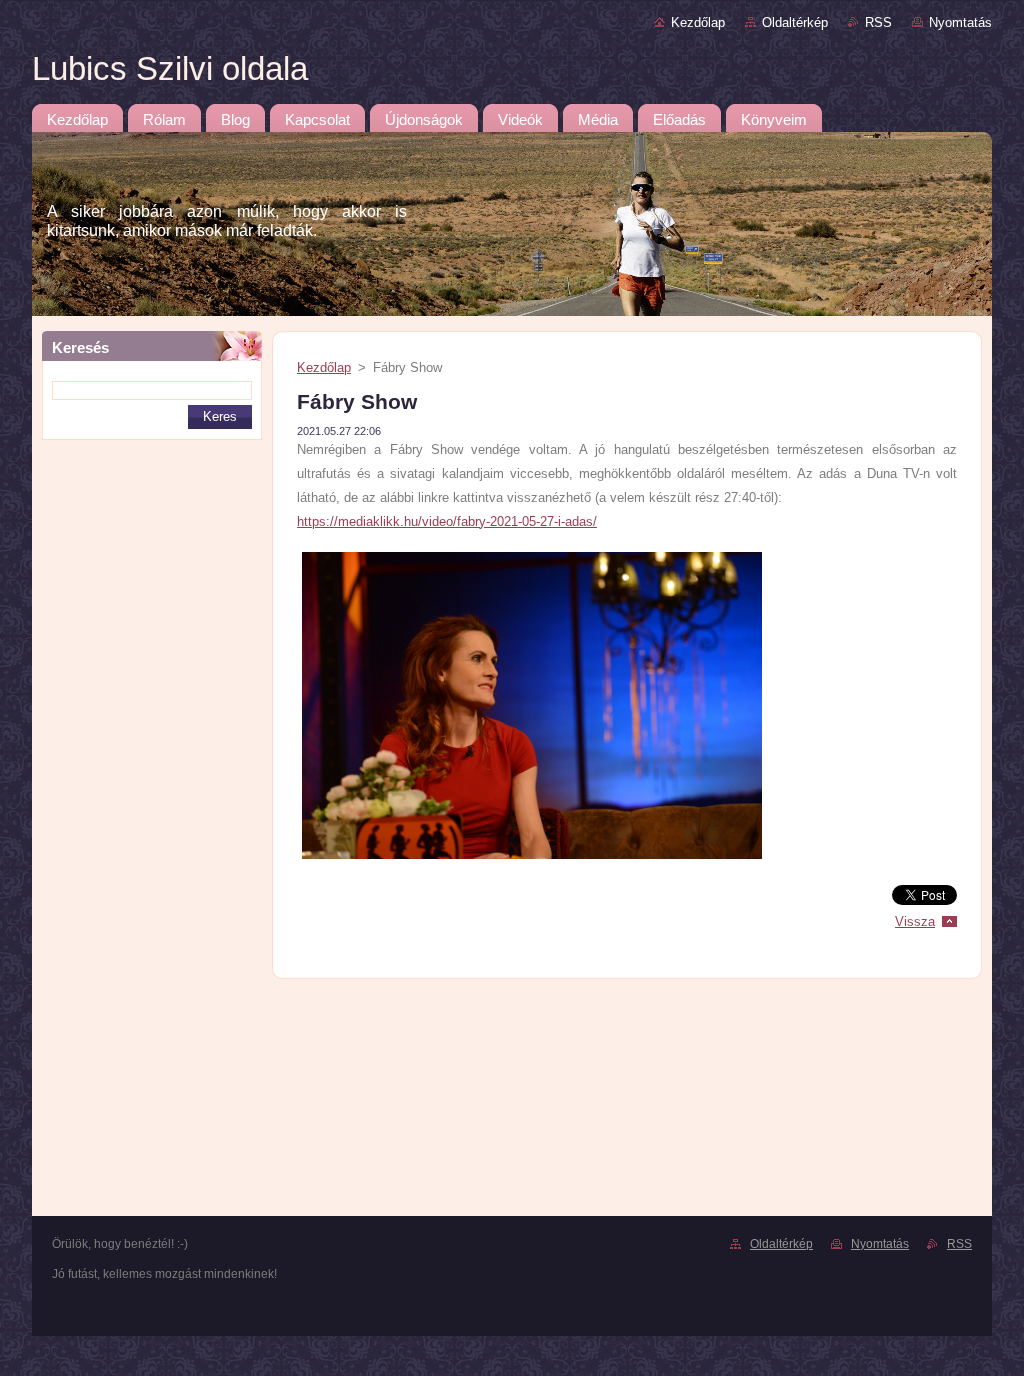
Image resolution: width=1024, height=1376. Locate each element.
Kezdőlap (698, 22)
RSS (878, 22)
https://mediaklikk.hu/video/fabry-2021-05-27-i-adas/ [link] (447, 521)
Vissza (915, 921)
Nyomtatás (960, 22)
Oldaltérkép (795, 22)
